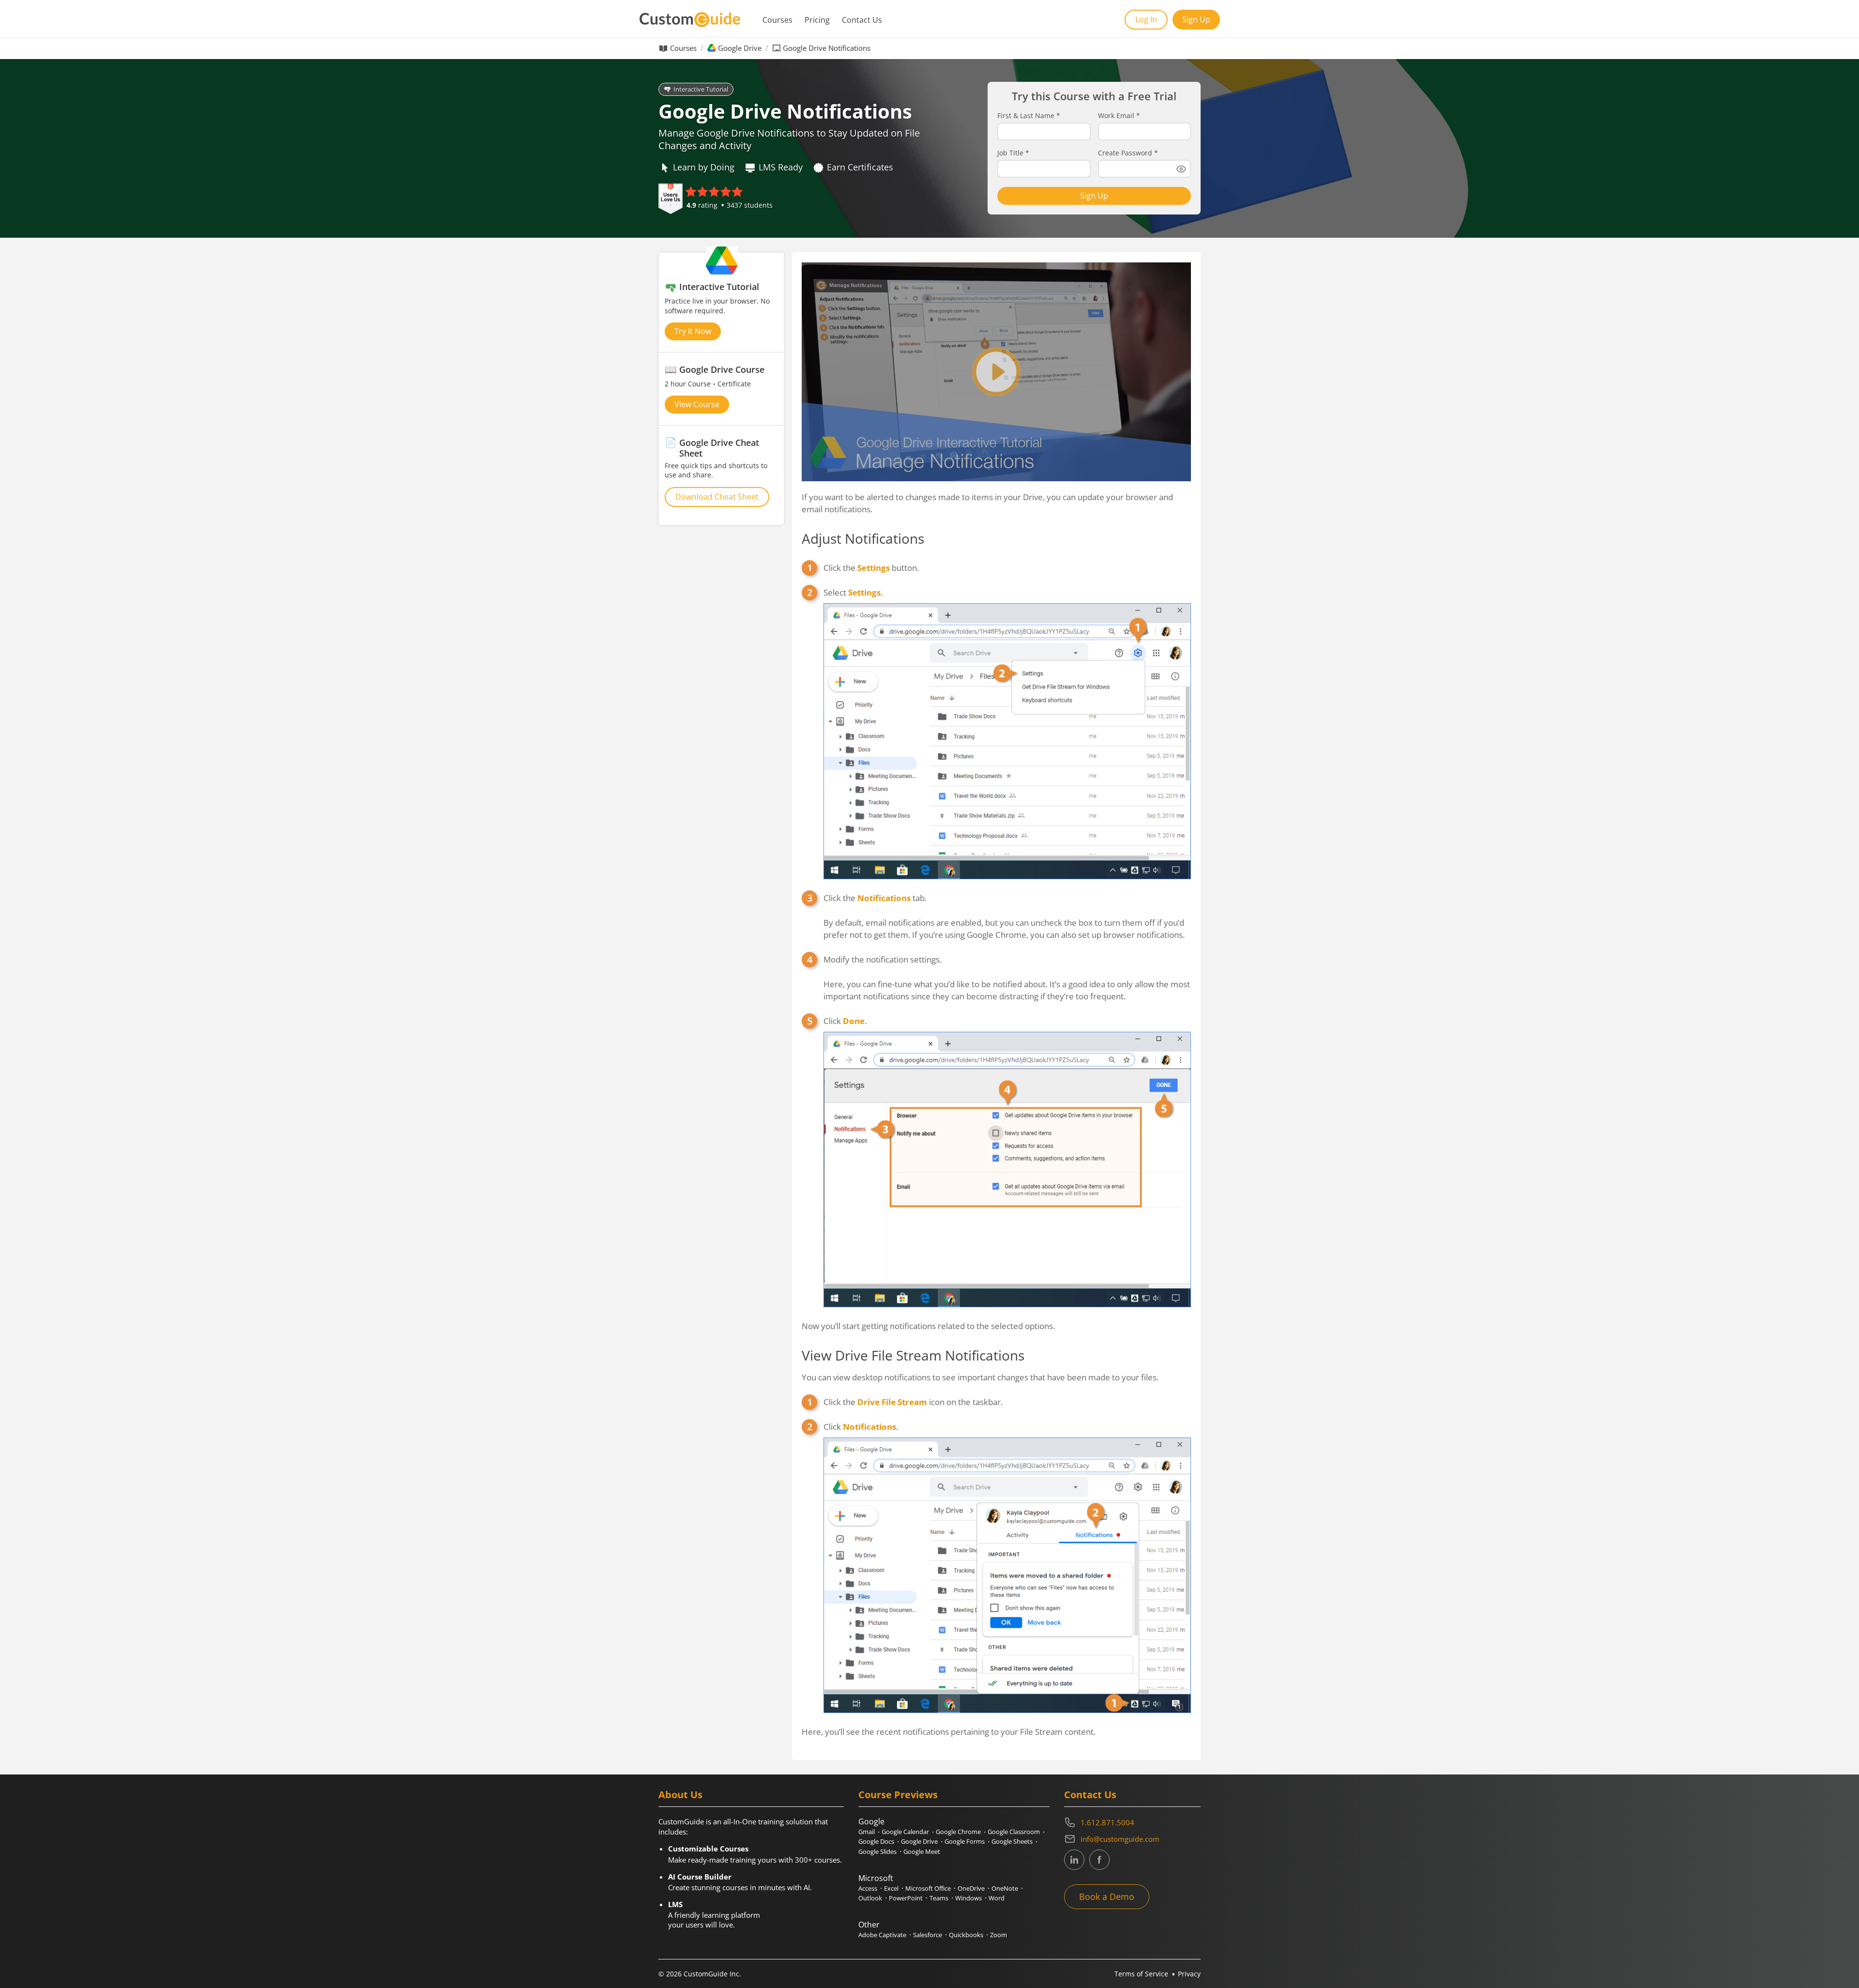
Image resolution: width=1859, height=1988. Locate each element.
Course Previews (898, 1795)
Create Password (1128, 153)
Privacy (1189, 1974)
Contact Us (862, 20)
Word (997, 1898)
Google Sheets (1012, 1841)
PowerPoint (906, 1898)
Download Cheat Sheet (717, 497)
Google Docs (876, 1841)
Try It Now (693, 331)
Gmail (867, 1832)
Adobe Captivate (882, 1935)
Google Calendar (905, 1832)
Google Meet (922, 1851)
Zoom (998, 1935)
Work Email (1119, 116)
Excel (891, 1888)
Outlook (870, 1898)
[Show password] (1181, 169)
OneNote (1005, 1888)
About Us (680, 1795)
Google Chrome (958, 1832)
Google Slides (877, 1851)
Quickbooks (966, 1935)
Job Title (1013, 153)
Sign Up (1196, 19)
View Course (697, 404)
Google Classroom (1014, 1832)
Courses (777, 20)
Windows (968, 1898)
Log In (1146, 19)
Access (868, 1888)
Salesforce (928, 1935)
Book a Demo (1107, 1896)
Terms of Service (1141, 1974)
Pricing (817, 20)
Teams (939, 1898)
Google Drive (740, 48)
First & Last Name (1029, 116)
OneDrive (971, 1888)
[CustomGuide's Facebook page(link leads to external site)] (1099, 1860)
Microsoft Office (928, 1888)
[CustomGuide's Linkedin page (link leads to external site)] (1074, 1860)
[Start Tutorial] (996, 372)
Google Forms (965, 1841)
